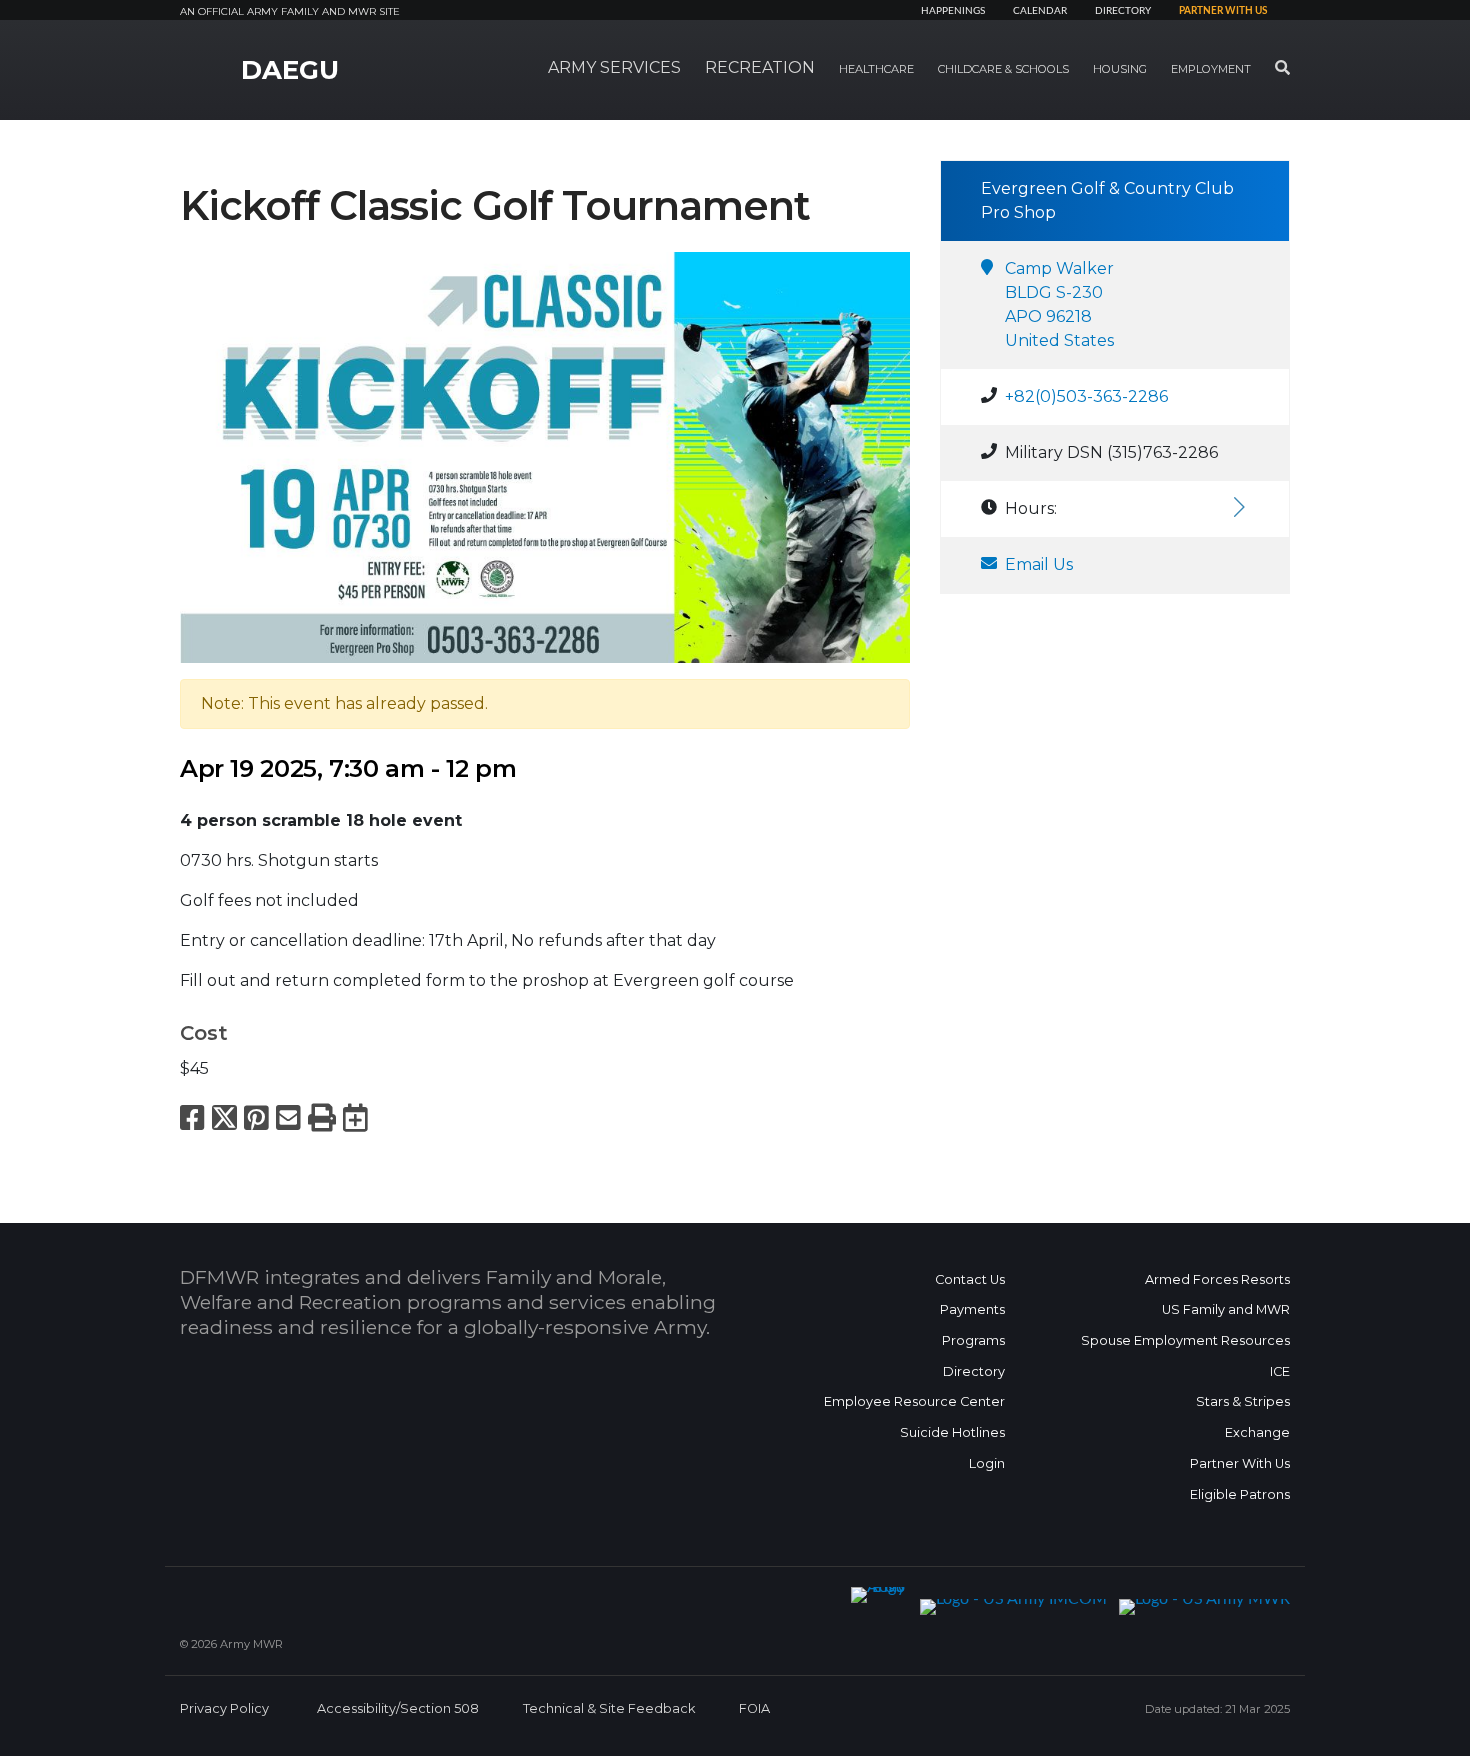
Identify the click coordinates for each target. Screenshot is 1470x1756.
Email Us (1039, 564)
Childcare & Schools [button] (1003, 69)
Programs (973, 1340)
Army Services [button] (614, 67)
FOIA (754, 1708)
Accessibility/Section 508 (398, 1708)
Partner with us (1223, 11)
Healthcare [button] (876, 69)
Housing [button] (1120, 69)
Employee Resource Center (914, 1401)
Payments (972, 1309)
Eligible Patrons (1240, 1494)
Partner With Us (1240, 1463)
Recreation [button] (760, 67)
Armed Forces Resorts (1217, 1279)
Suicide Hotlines (952, 1432)
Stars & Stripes (1243, 1401)
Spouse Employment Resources (1185, 1340)
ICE (1280, 1371)
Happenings (953, 11)
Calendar (1040, 11)
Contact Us (970, 1279)
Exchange (1257, 1432)
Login (987, 1463)
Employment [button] (1211, 69)
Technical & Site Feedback (609, 1708)
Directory (1123, 11)
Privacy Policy (224, 1708)
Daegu (290, 70)
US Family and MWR (1226, 1309)
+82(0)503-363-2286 (1086, 396)
